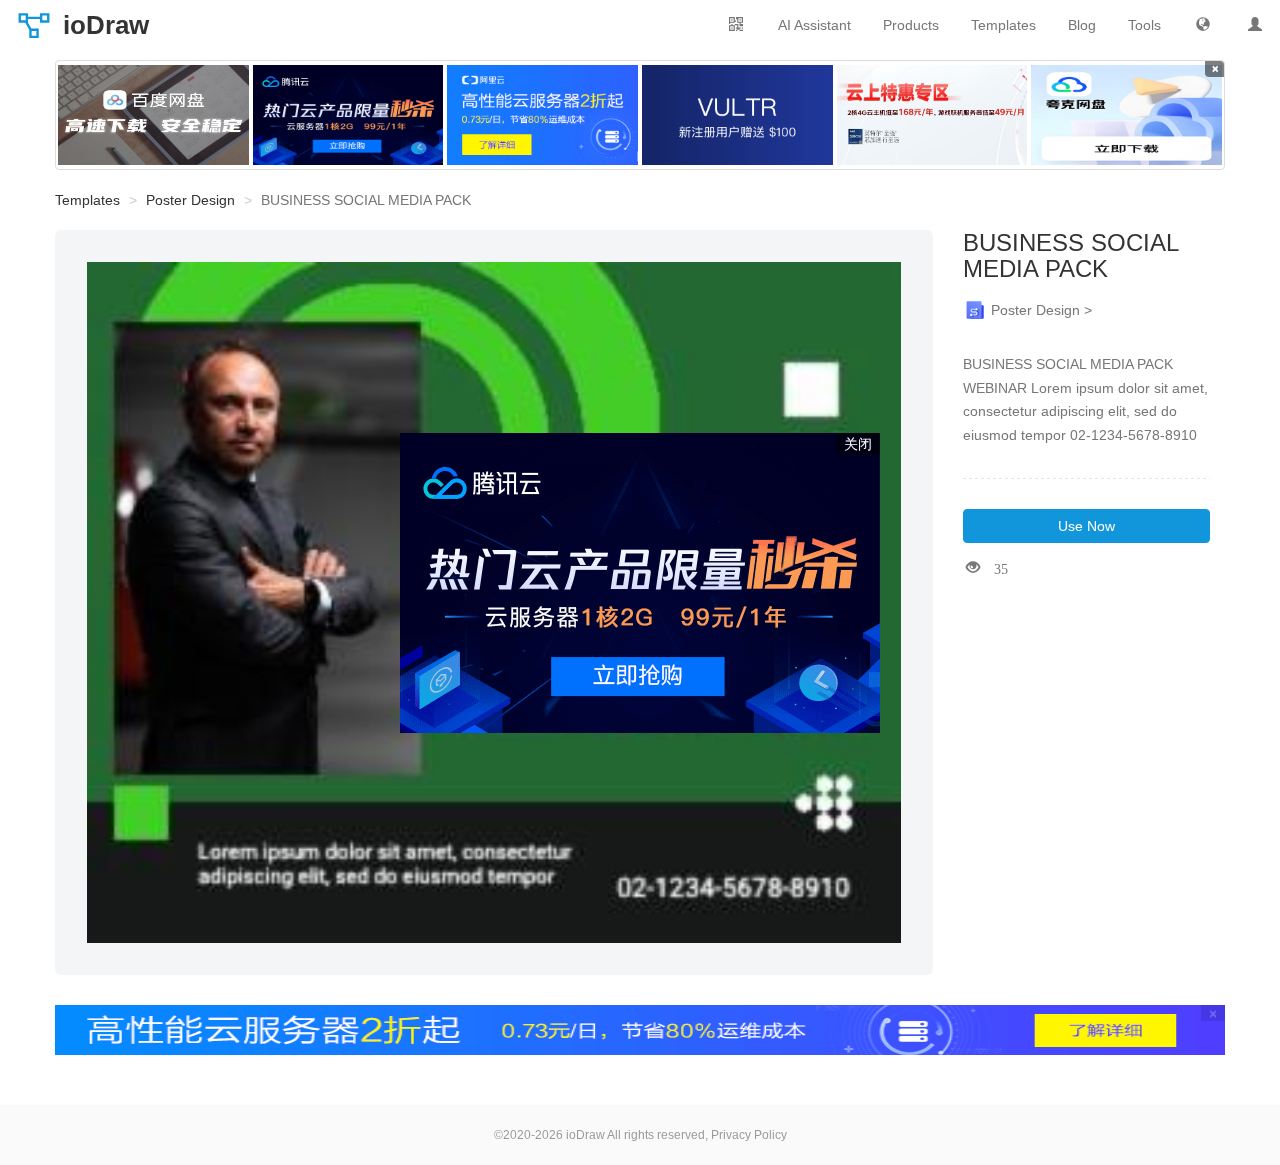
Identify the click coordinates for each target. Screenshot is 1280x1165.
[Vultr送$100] (737, 115)
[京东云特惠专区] (932, 115)
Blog (1082, 25)
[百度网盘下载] (153, 115)
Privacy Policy (749, 1135)
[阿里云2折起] (542, 115)
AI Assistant (814, 25)
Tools (1144, 25)
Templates (1003, 25)
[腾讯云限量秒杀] (348, 115)
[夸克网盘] (1126, 115)
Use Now (1086, 526)
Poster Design (190, 200)
